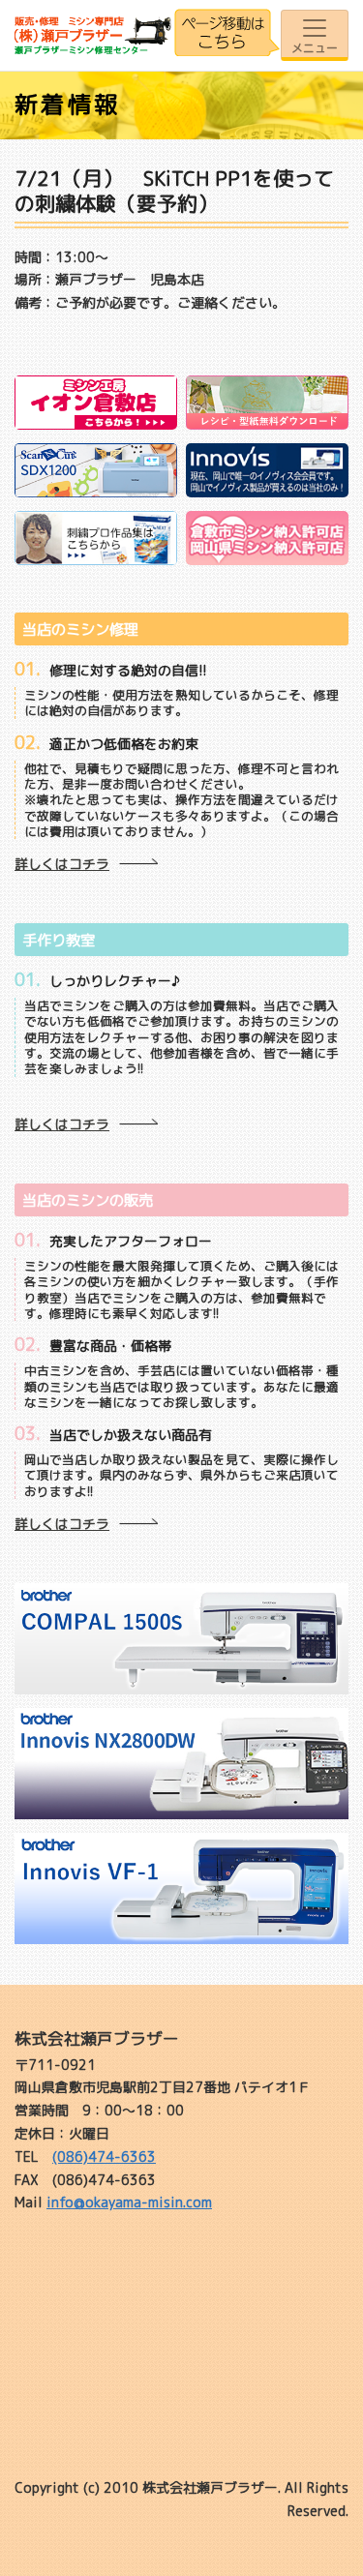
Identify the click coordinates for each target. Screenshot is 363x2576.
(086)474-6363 (104, 2157)
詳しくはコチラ (62, 864)
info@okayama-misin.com (129, 2202)
